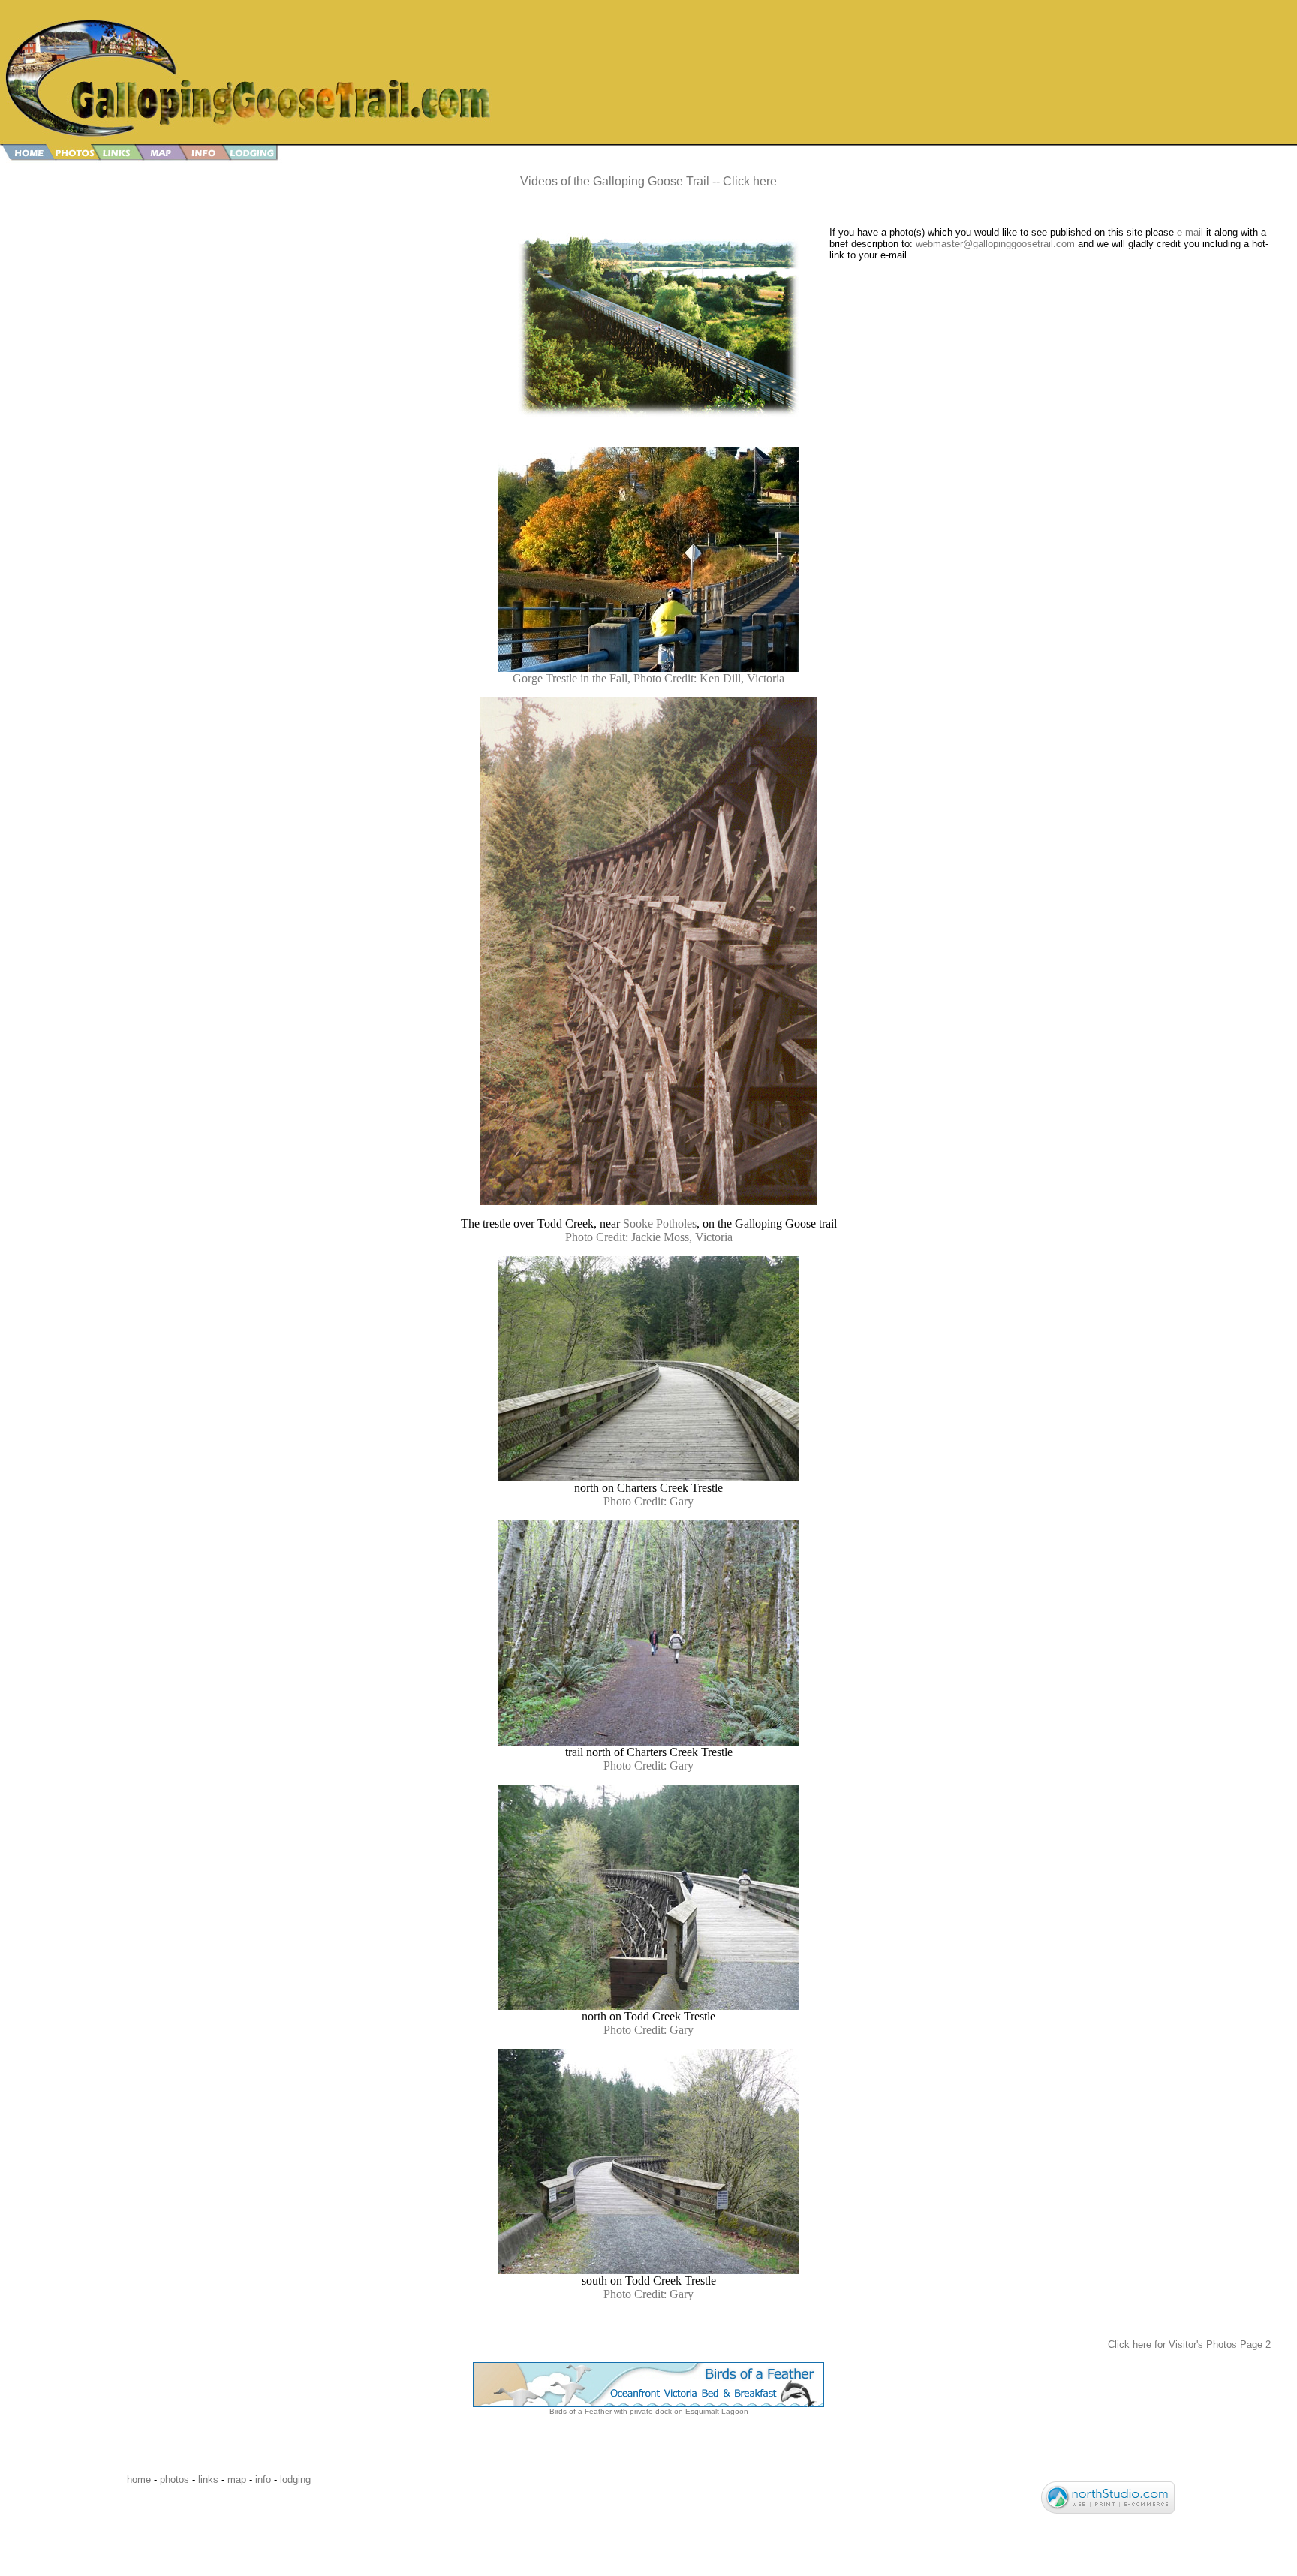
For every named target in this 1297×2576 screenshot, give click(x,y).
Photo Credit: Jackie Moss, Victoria (649, 1237)
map (237, 2480)
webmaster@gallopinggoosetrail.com (995, 244)
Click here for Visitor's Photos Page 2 (1189, 2344)
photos (175, 2480)
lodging (295, 2480)
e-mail (1190, 232)
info (263, 2480)
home (139, 2480)
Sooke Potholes (660, 1223)
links (208, 2480)
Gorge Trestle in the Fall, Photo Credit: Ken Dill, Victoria (648, 678)
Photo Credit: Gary (648, 1501)
